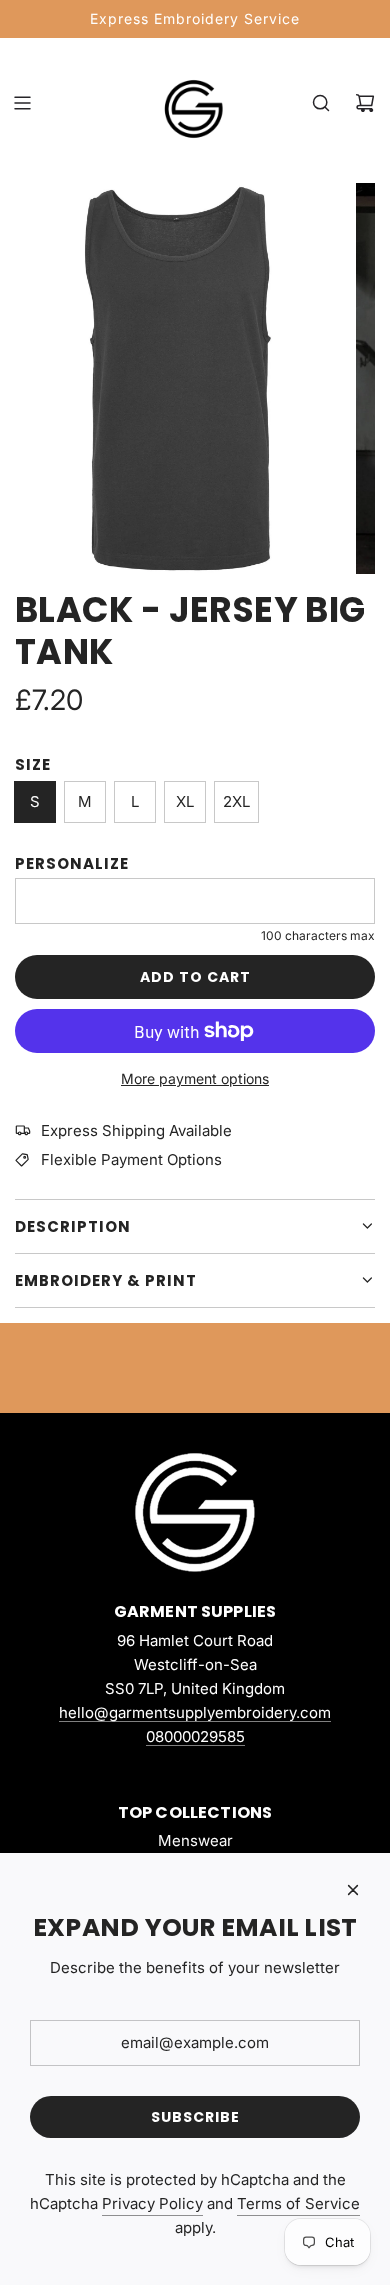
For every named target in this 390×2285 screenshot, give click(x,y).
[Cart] (365, 103)
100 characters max (318, 935)
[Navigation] (22, 103)
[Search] (321, 103)
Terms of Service (298, 2203)
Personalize (72, 863)
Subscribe (195, 2117)
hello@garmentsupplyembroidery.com (195, 1712)
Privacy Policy (152, 2203)
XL (185, 801)
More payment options (195, 1078)
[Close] (353, 1890)
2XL (236, 801)
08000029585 (195, 1736)
